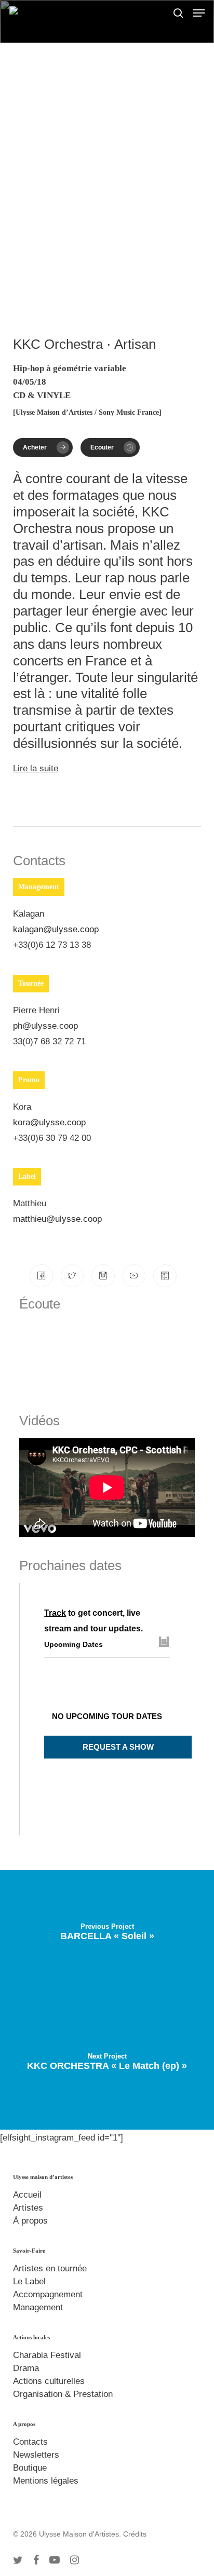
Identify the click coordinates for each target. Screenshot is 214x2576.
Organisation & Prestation (63, 2394)
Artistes (28, 2208)
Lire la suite (36, 768)
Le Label (29, 2281)
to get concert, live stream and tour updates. (93, 1621)
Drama (26, 2368)
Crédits (135, 2534)
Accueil (27, 2195)
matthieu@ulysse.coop (57, 1219)
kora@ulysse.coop (49, 1122)
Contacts (30, 2442)
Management (38, 2307)
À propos (30, 2221)
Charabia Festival (47, 2355)
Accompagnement (48, 2294)
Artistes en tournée (50, 2268)
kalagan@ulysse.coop (56, 929)
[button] (199, 13)
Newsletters (36, 2455)
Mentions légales (46, 2481)
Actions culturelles (49, 2381)
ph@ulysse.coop (45, 1026)
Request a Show (118, 1747)
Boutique (30, 2468)
